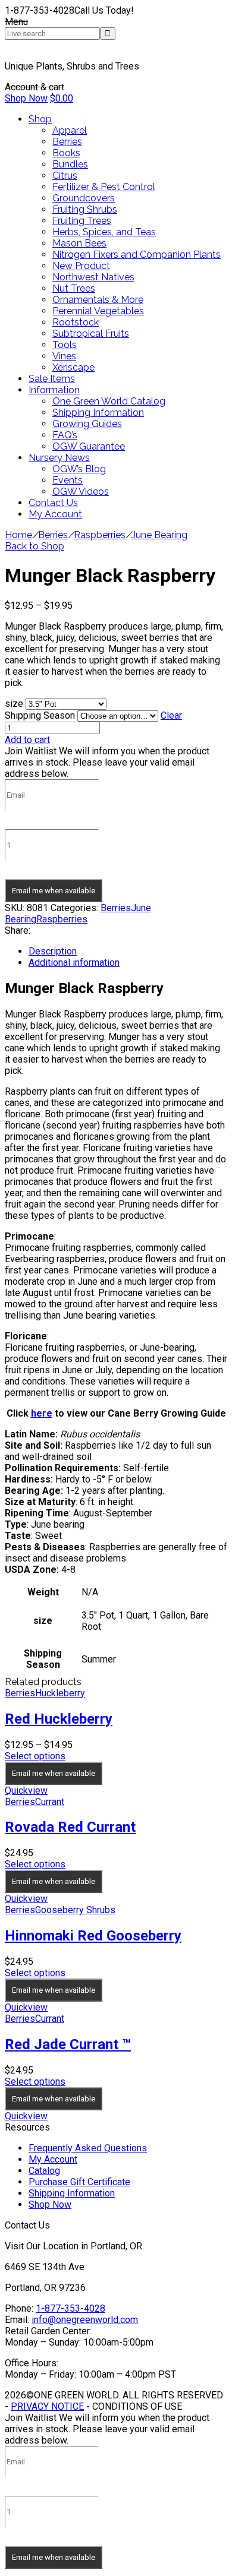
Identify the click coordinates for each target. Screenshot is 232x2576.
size (14, 704)
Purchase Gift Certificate (79, 2182)
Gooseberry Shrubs (75, 1910)
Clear (171, 715)
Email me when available (54, 891)
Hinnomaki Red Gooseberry (93, 1936)
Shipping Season (40, 715)
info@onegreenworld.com (85, 2320)
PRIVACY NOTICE (47, 2406)
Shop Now (26, 98)
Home (18, 535)
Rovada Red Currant (70, 1827)
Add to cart (27, 740)
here (42, 1413)
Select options (35, 1756)
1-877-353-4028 (70, 2308)
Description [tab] (53, 951)
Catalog (44, 2171)
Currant (50, 1802)
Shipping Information (72, 2193)
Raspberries (100, 535)
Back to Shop (35, 546)
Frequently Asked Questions (88, 2148)
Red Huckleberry (59, 1719)
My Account (53, 2159)
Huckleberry (60, 1693)
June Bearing (159, 535)
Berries (53, 535)
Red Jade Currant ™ (68, 2044)
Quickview (26, 1790)
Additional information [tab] (74, 963)
